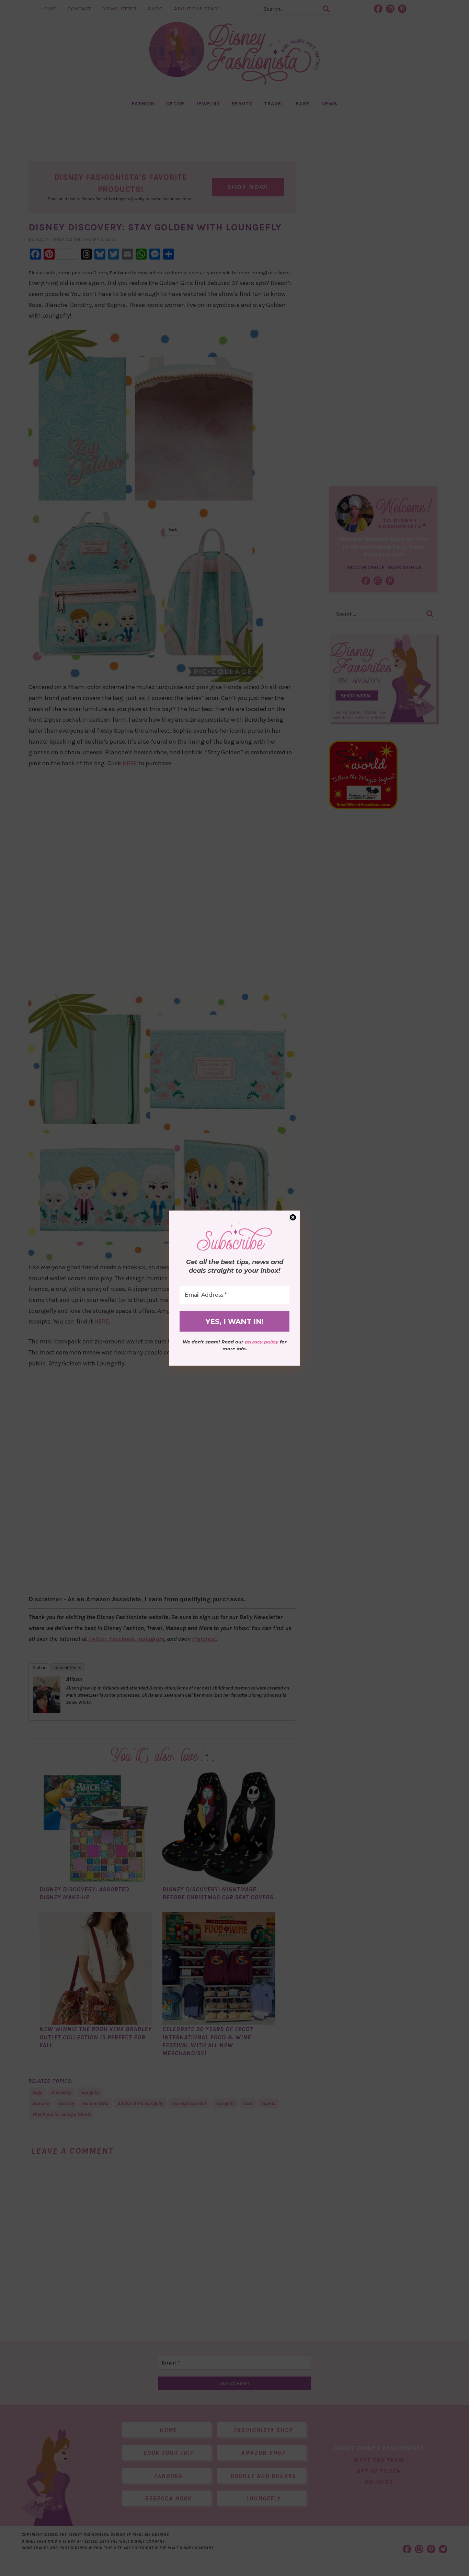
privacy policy (262, 1342)
